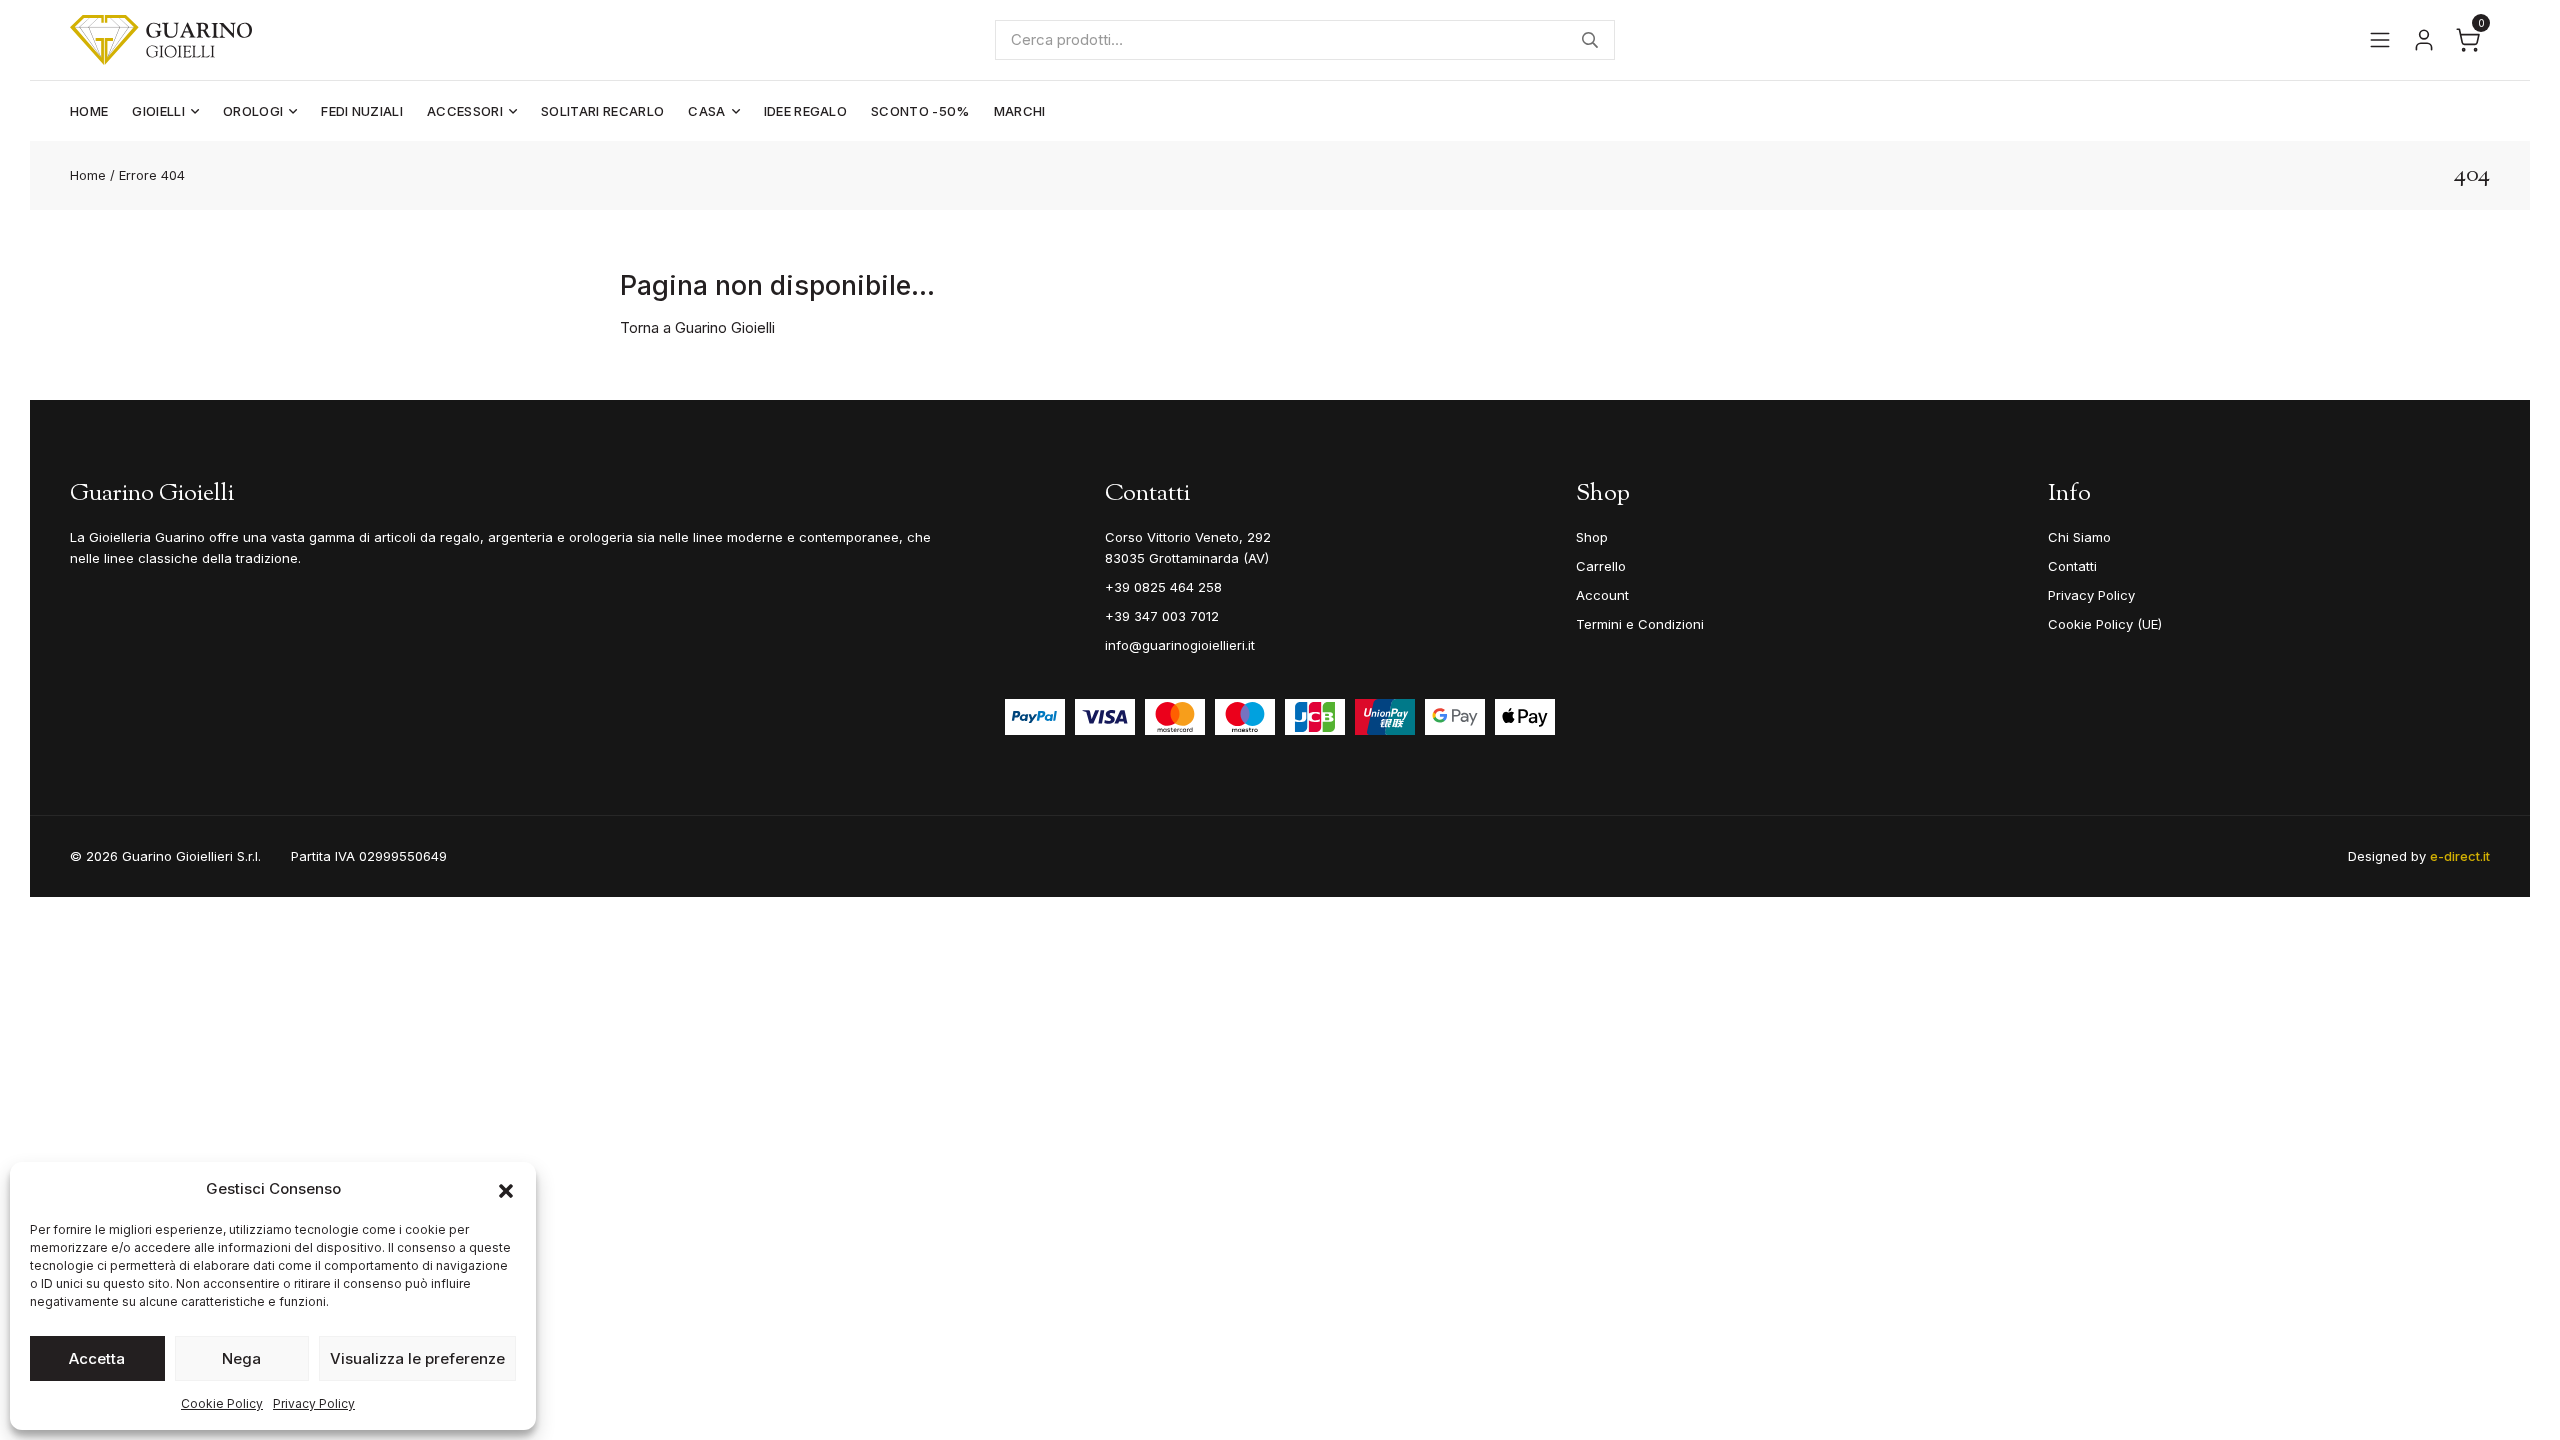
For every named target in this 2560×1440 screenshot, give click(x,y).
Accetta (97, 1358)
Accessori (465, 111)
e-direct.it (2460, 856)
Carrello (1601, 566)
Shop (1592, 537)
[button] (506, 1189)
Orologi (253, 111)
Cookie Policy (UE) (2105, 624)
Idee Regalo (806, 111)
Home (89, 111)
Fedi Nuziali (362, 111)
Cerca (1590, 40)
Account (1602, 595)
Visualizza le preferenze (417, 1358)
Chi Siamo (2079, 537)
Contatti (2072, 566)
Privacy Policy (314, 1403)
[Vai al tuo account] (2424, 40)
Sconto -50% (920, 111)
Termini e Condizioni (1640, 624)
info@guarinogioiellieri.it (1180, 645)
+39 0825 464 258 (1163, 587)
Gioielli (158, 111)
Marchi (1020, 111)
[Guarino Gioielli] (161, 40)
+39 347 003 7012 (1162, 616)
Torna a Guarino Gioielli (697, 327)
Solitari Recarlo (602, 111)
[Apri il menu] (2380, 40)
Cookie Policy (222, 1403)
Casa (706, 111)
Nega (241, 1358)
